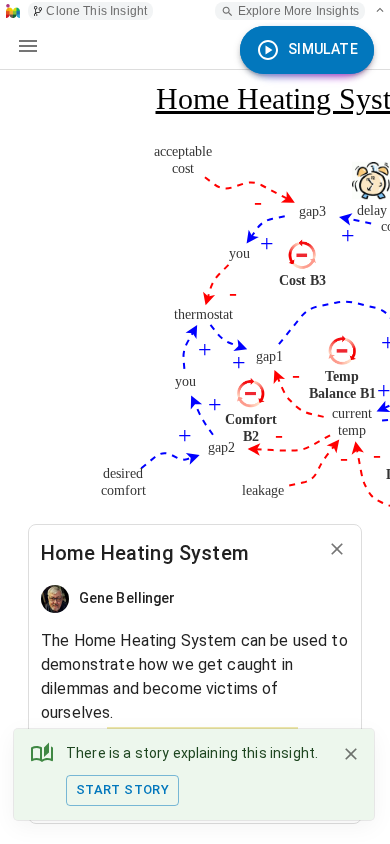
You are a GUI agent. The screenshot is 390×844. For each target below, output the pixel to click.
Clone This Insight (96, 11)
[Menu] (28, 46)
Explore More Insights (298, 11)
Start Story (122, 789)
